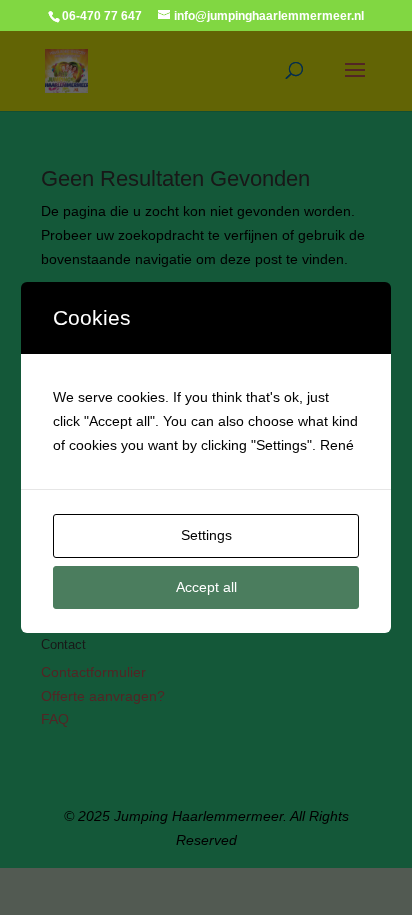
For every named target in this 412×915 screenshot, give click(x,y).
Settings (206, 535)
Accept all (206, 587)
